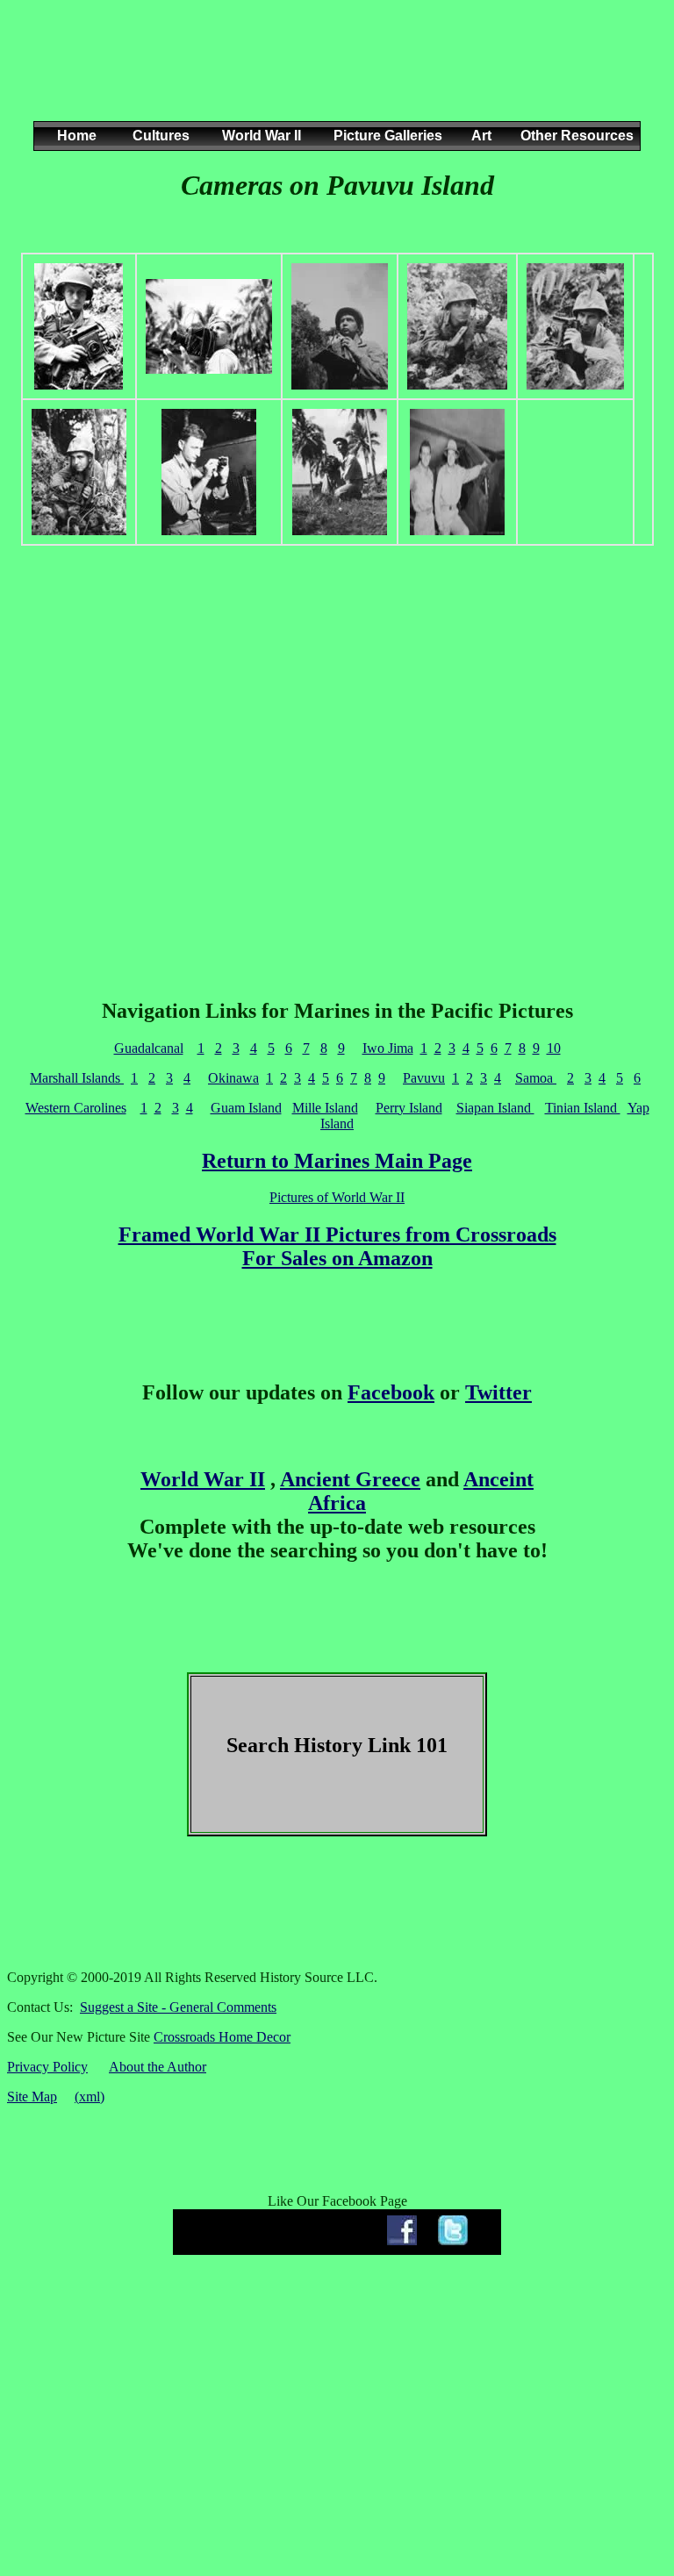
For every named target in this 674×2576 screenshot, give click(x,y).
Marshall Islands (77, 1078)
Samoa (536, 1078)
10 (554, 1048)
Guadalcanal (149, 1048)
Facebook (391, 1392)
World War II (203, 1479)
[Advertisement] (333, 78)
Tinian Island (583, 1108)
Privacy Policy (47, 2067)
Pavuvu (424, 1078)
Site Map (32, 2097)
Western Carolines (76, 1108)
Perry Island (409, 1108)
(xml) (90, 2097)
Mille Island (325, 1108)
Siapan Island (495, 1108)
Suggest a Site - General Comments (178, 2007)
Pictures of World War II (337, 1197)
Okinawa (233, 1078)
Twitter (498, 1392)
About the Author (158, 2067)
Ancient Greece (350, 1479)
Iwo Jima (388, 1048)
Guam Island (246, 1108)
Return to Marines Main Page (337, 1161)
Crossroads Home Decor (222, 2037)
